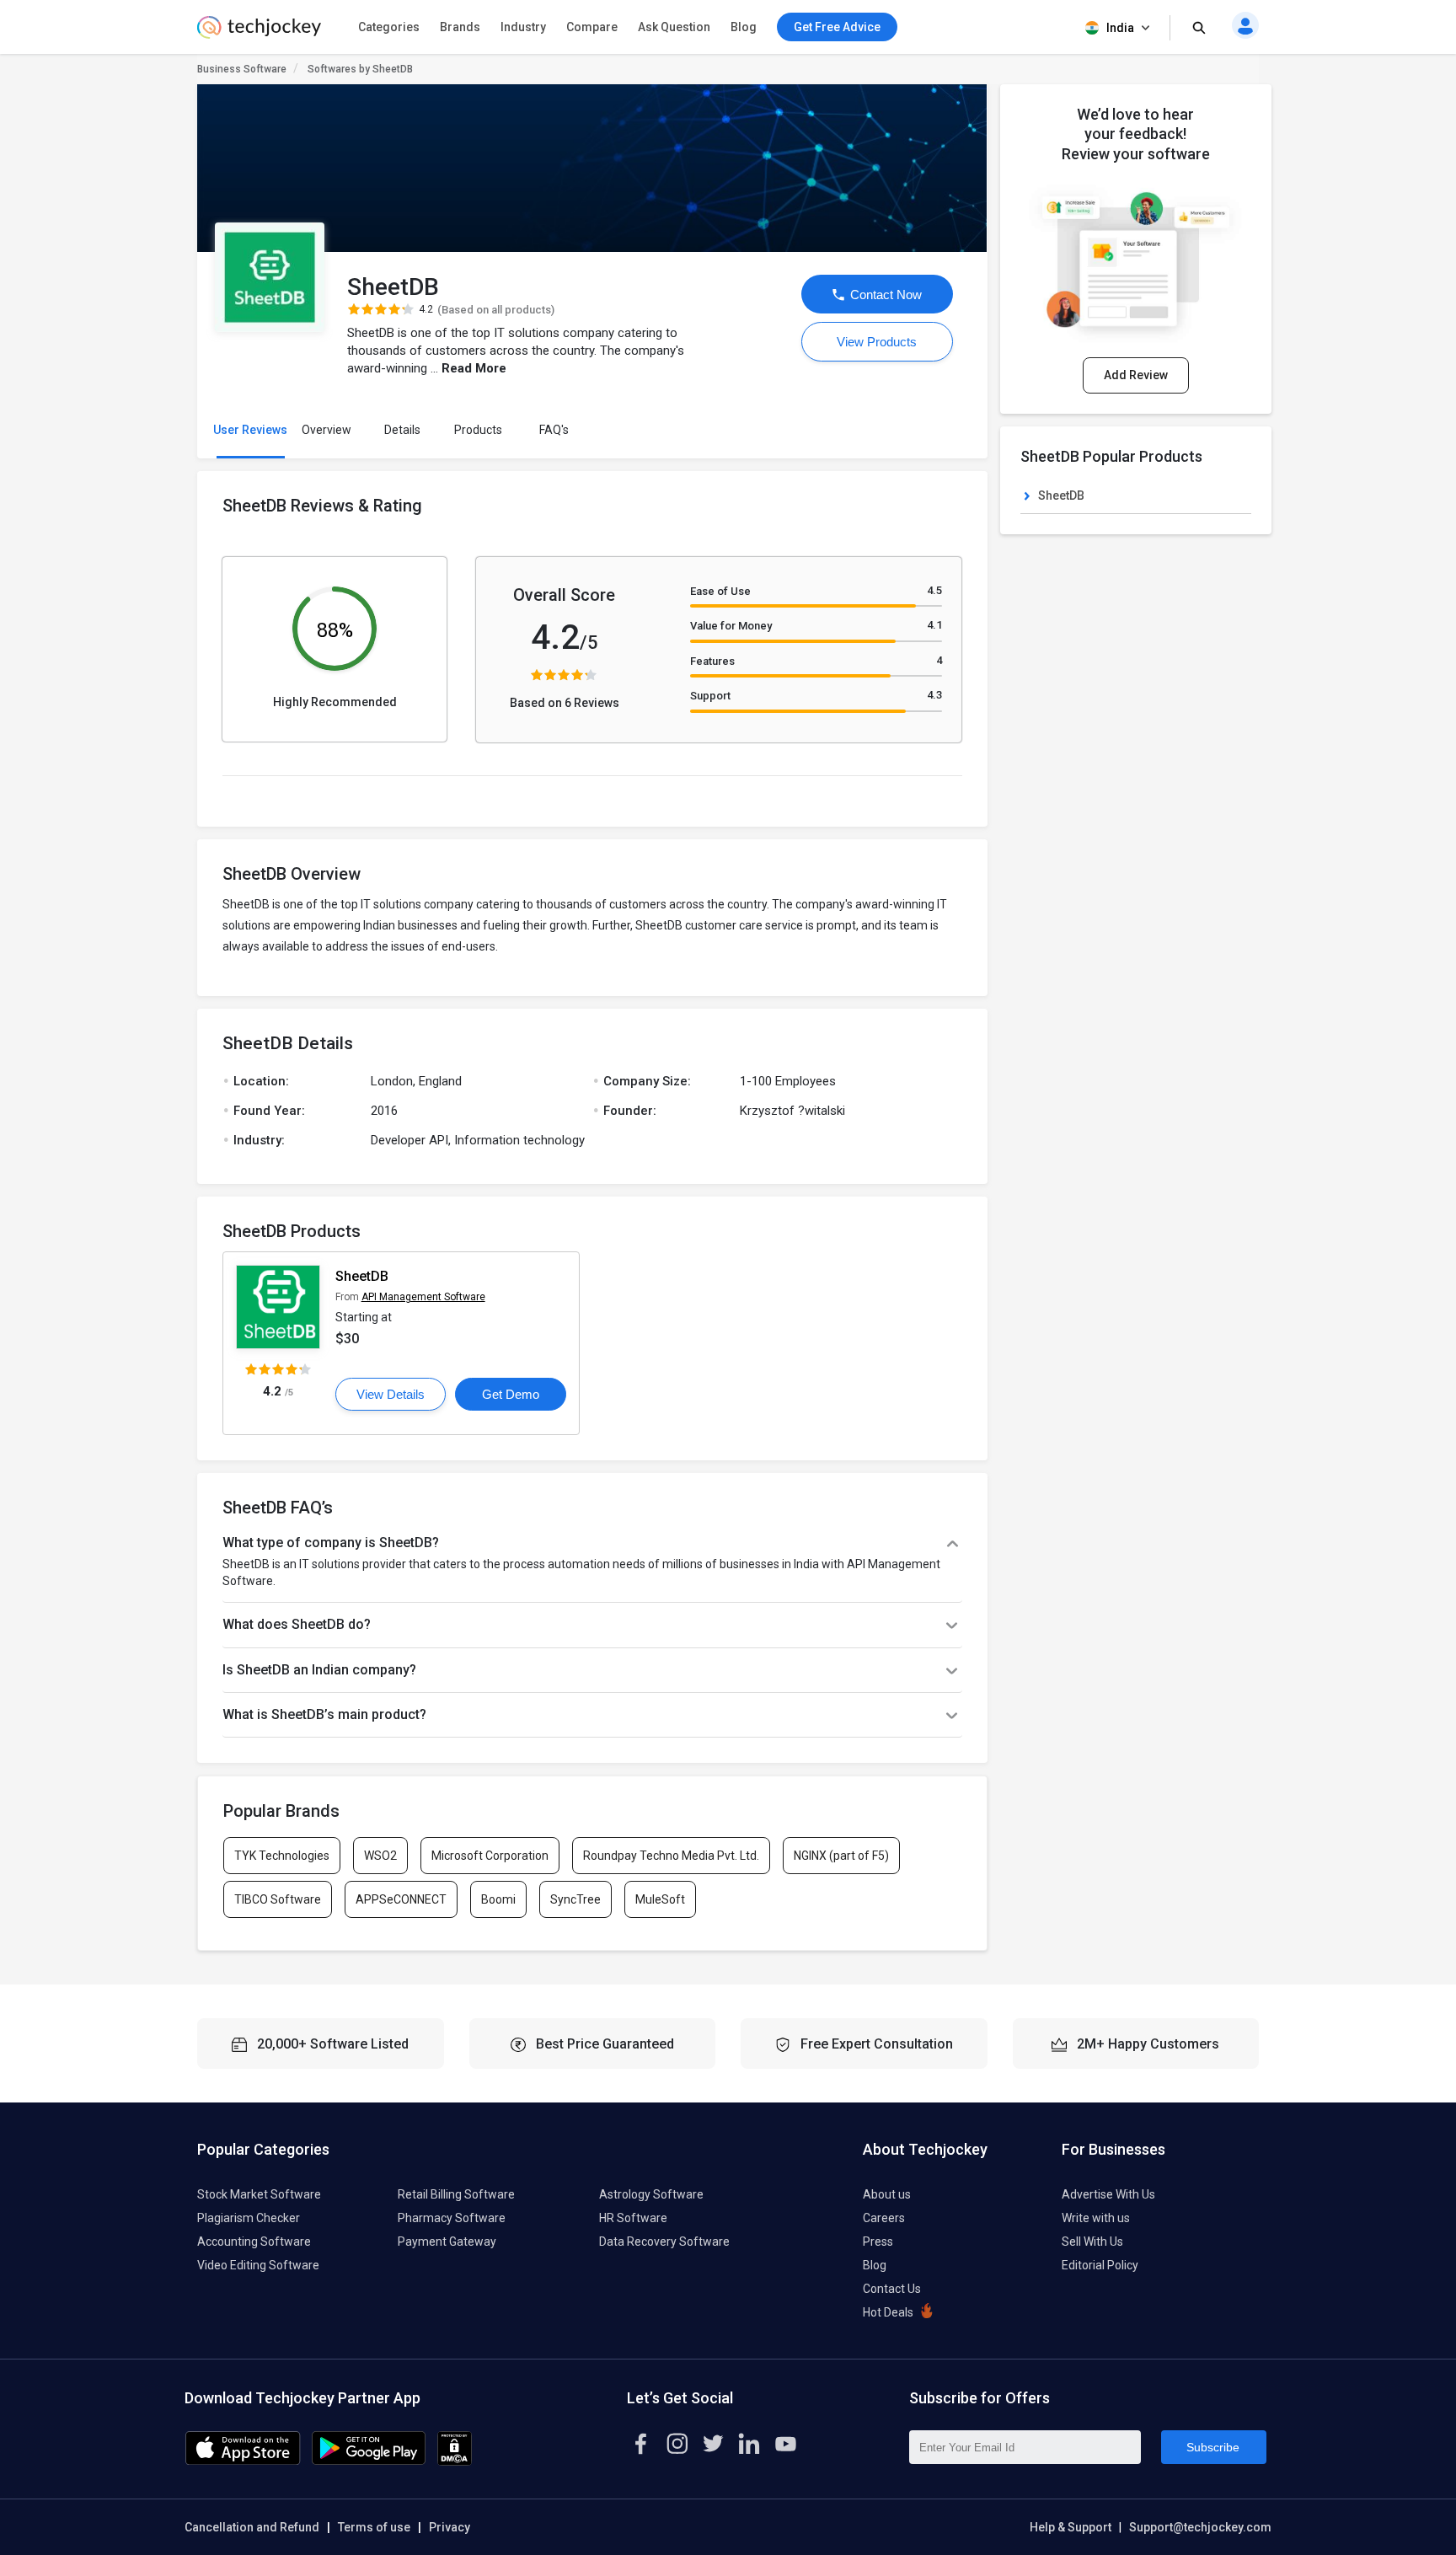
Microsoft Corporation (490, 1856)
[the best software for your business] (259, 34)
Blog (744, 27)
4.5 (934, 590)
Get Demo (511, 1394)
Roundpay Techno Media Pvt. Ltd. (671, 1856)
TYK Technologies (282, 1856)
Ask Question (674, 27)
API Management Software (423, 1297)
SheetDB (362, 1276)
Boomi (498, 1899)
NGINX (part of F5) (841, 1856)
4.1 (934, 625)
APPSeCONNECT (401, 1899)
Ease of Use (720, 591)
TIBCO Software (278, 1899)
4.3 (934, 695)
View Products (877, 342)
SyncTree (575, 1899)
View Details (391, 1394)
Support (710, 696)
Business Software (242, 69)
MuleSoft (660, 1899)
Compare (592, 27)
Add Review (1136, 375)
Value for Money (731, 626)
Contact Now (884, 295)
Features (712, 661)
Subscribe (1213, 2447)
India (1120, 28)
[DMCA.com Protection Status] (455, 2461)
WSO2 (380, 1856)
